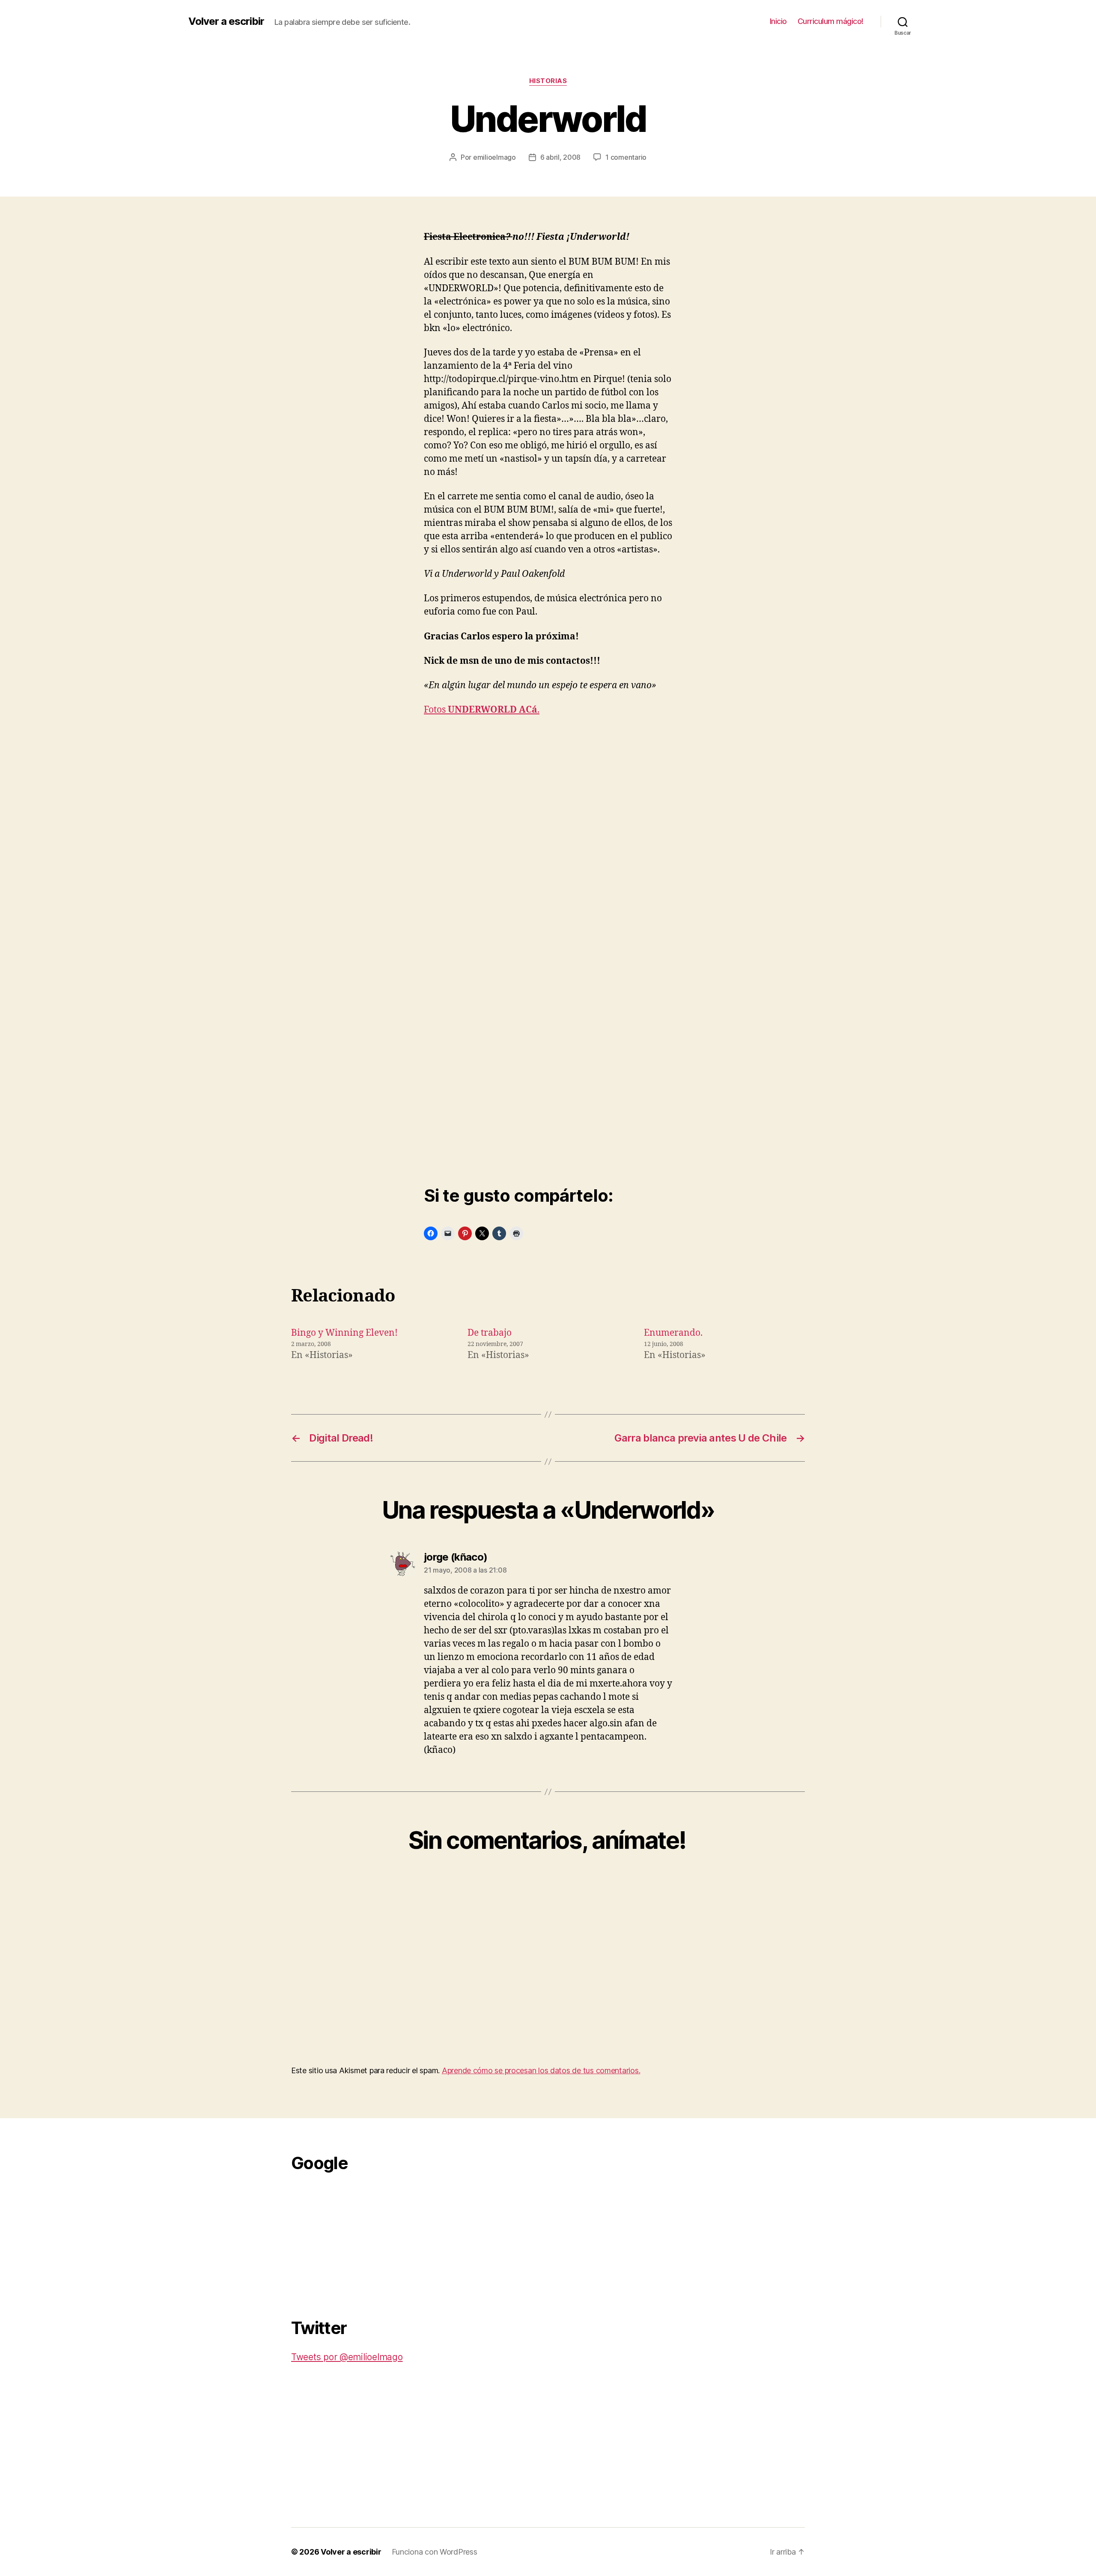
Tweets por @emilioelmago (347, 2357)
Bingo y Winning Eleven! (344, 1333)
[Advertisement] (355, 2240)
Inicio (778, 21)
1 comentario (626, 157)
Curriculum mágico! (831, 21)
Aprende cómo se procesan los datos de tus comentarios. (541, 2070)
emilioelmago (494, 157)
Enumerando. (673, 1333)
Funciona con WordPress (435, 2552)
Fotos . (482, 710)
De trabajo (490, 1333)
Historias (548, 81)
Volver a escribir (226, 21)
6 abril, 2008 (561, 157)
